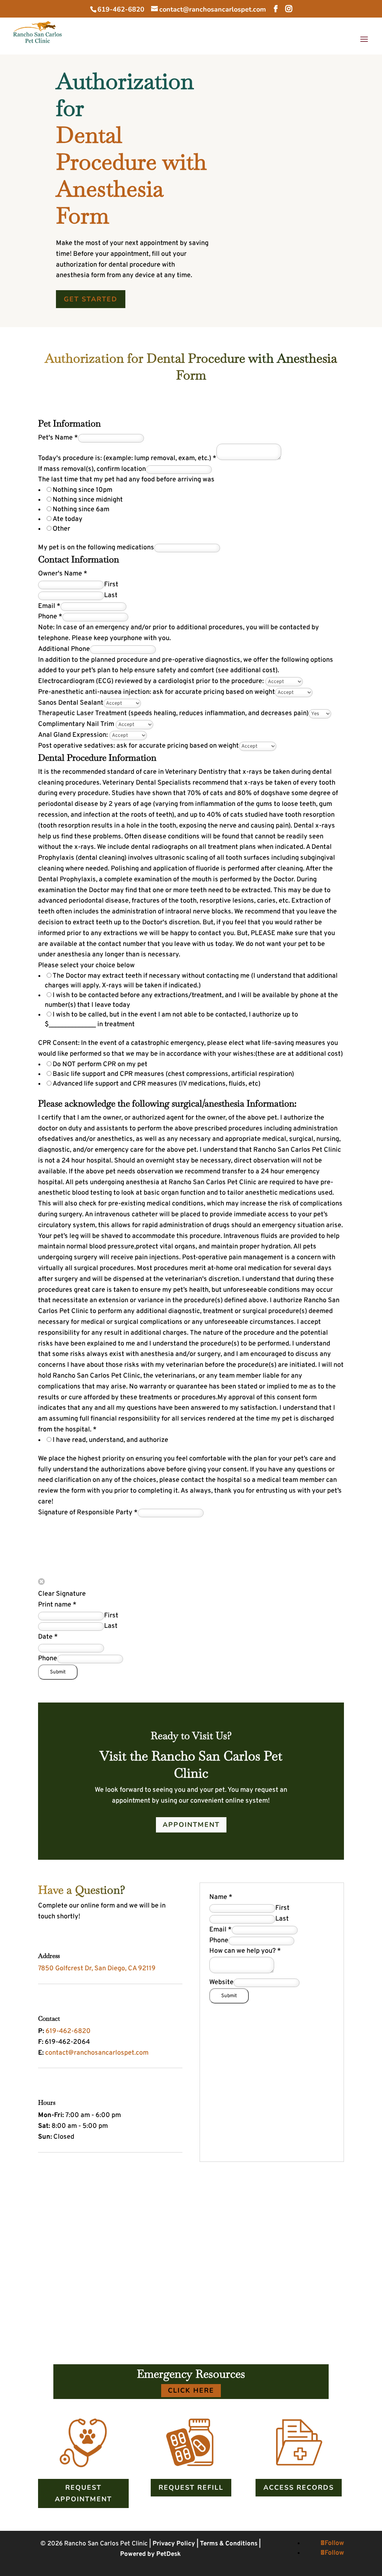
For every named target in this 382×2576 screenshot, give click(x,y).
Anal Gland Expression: (74, 735)
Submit (58, 1672)
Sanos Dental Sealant (71, 703)
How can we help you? (245, 1951)
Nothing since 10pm (82, 490)
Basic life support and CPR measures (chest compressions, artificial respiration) (173, 1074)
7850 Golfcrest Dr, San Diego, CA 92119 (97, 1969)
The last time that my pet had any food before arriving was (126, 480)
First (111, 585)
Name (221, 1897)
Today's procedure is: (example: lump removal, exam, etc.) (127, 458)
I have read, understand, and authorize (110, 1440)
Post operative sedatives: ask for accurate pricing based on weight (138, 746)
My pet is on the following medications (96, 548)
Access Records (299, 2487)
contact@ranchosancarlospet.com (97, 2053)
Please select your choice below (86, 966)
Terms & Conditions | (230, 2544)
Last (111, 595)
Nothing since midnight (88, 500)
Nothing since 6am (81, 510)
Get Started (91, 299)
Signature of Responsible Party (88, 1513)
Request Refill (191, 2487)
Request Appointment (83, 2493)
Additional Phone (64, 649)
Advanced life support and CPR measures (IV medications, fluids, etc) (156, 1084)
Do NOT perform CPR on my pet (100, 1064)
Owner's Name (63, 574)
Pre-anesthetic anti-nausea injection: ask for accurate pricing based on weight (156, 692)
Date (48, 1637)
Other (61, 529)
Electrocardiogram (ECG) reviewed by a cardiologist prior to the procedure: (152, 681)
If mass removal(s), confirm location (92, 469)
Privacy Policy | (176, 2544)
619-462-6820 (121, 9)
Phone (50, 617)
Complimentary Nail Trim (77, 724)
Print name (57, 1605)
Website (221, 1982)
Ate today (68, 519)
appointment (191, 1825)
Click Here (191, 2390)
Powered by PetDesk (151, 2554)
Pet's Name (58, 438)
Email (49, 606)
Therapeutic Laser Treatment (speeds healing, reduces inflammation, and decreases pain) (173, 713)
